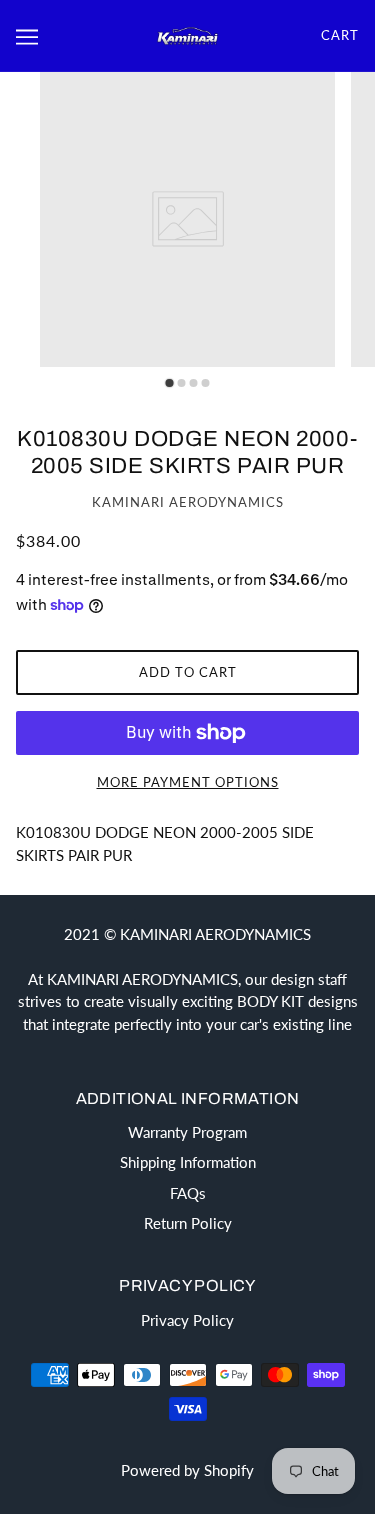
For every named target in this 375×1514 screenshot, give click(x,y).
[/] (188, 35)
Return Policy (188, 1223)
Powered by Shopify (187, 1470)
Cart (340, 35)
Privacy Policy (187, 1320)
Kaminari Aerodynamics (188, 502)
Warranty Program (187, 1132)
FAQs (188, 1193)
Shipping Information (188, 1162)
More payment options (188, 782)
